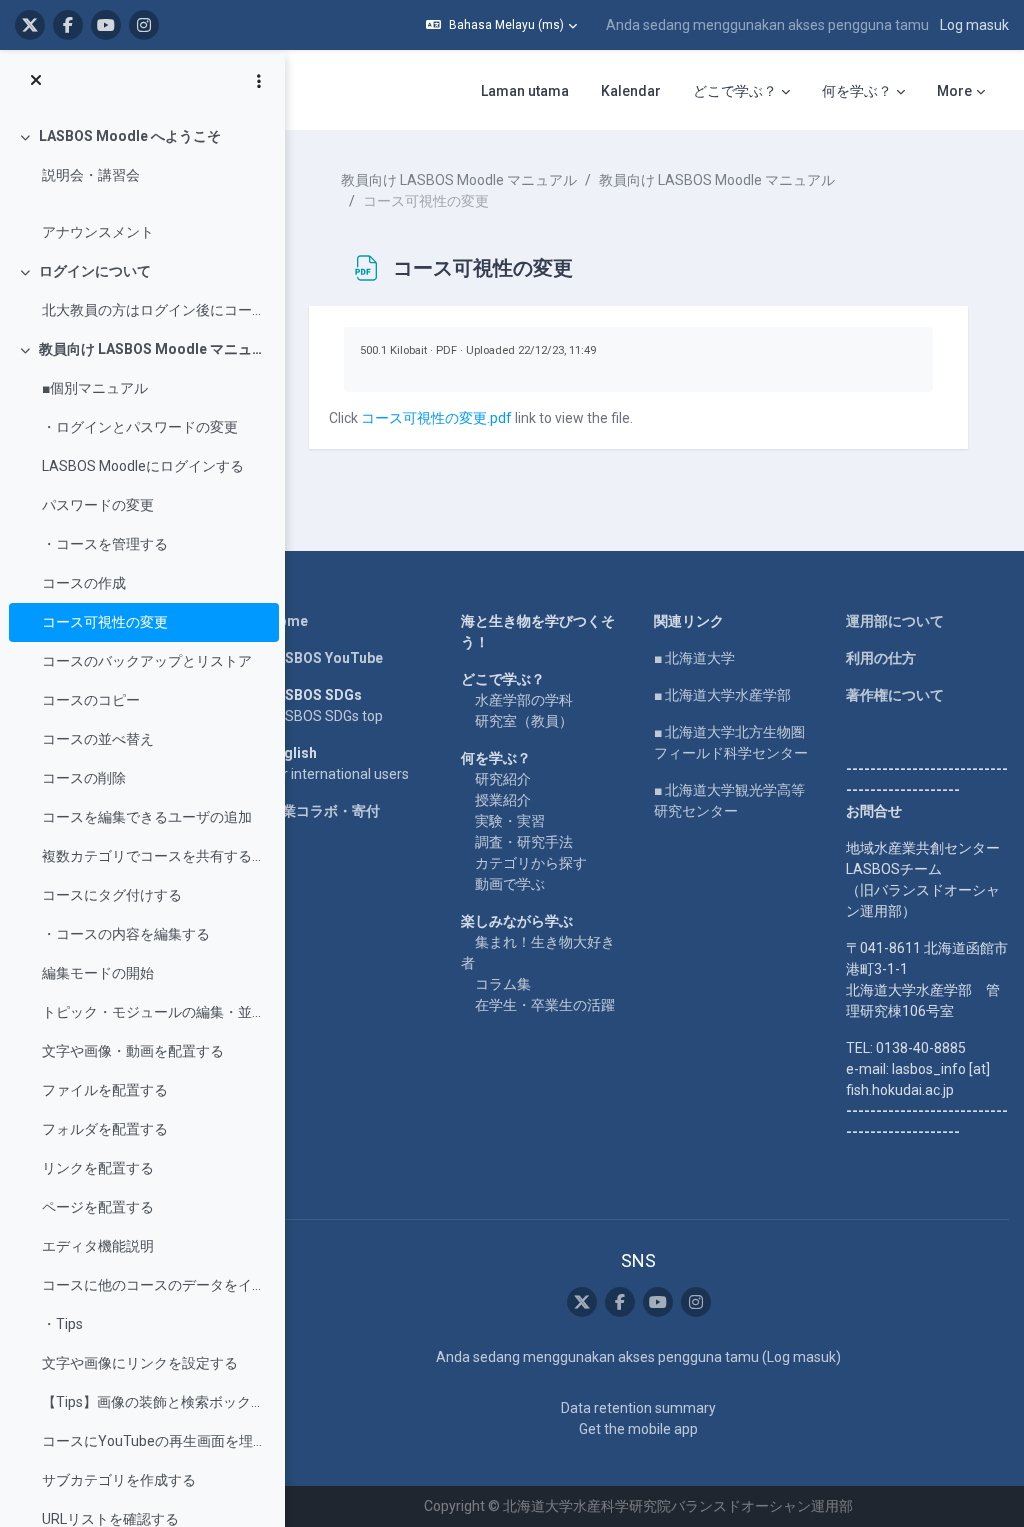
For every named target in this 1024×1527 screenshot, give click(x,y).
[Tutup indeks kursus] (36, 81)
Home (288, 621)
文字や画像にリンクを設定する (140, 1363)
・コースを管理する (105, 544)
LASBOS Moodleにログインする (143, 466)
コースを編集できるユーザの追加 (147, 817)
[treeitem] (142, 184)
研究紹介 (503, 779)
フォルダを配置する (105, 1129)
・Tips (62, 1324)
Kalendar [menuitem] (631, 91)
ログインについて (95, 271)
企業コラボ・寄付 (324, 811)
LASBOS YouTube (325, 658)
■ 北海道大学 (694, 658)
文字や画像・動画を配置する (133, 1051)
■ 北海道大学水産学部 (722, 695)
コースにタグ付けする (112, 895)
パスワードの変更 (98, 505)
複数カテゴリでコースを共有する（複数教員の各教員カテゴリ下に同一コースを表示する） (155, 856)
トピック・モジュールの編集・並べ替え (155, 1012)
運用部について (895, 621)
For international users (338, 774)
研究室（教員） (524, 721)
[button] (501, 25)
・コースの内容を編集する (126, 934)
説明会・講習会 (91, 175)
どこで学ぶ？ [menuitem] (735, 91)
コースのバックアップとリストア (147, 661)
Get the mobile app (638, 1429)
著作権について (895, 695)
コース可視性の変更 (105, 622)
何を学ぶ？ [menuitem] (857, 91)
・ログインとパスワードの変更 (140, 427)
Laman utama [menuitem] (525, 91)
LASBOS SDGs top (325, 716)
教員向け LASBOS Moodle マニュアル (154, 349)
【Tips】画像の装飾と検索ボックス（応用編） (155, 1402)
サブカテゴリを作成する (119, 1480)
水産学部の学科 (524, 700)
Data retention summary (638, 1408)
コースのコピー (91, 700)
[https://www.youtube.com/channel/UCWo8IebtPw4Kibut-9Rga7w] (106, 25)
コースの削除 (84, 778)
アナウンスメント (98, 232)
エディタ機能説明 (98, 1246)
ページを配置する (98, 1207)
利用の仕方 (881, 658)
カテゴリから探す (531, 863)
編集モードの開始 (98, 973)
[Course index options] (259, 81)
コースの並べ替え (98, 739)
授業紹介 (503, 800)
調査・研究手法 (524, 842)
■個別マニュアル (95, 388)
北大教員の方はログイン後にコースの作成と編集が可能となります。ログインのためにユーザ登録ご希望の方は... (155, 310)
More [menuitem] (954, 91)
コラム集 (503, 984)
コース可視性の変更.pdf (436, 418)
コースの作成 (84, 583)
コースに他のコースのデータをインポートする (155, 1285)
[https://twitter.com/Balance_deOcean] (30, 25)
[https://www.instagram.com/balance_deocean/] (144, 25)
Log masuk (974, 25)
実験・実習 (510, 821)
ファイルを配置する (105, 1090)
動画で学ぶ (510, 884)
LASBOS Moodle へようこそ (130, 136)
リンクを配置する (98, 1168)
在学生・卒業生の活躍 (545, 1005)
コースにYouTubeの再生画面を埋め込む (155, 1441)
